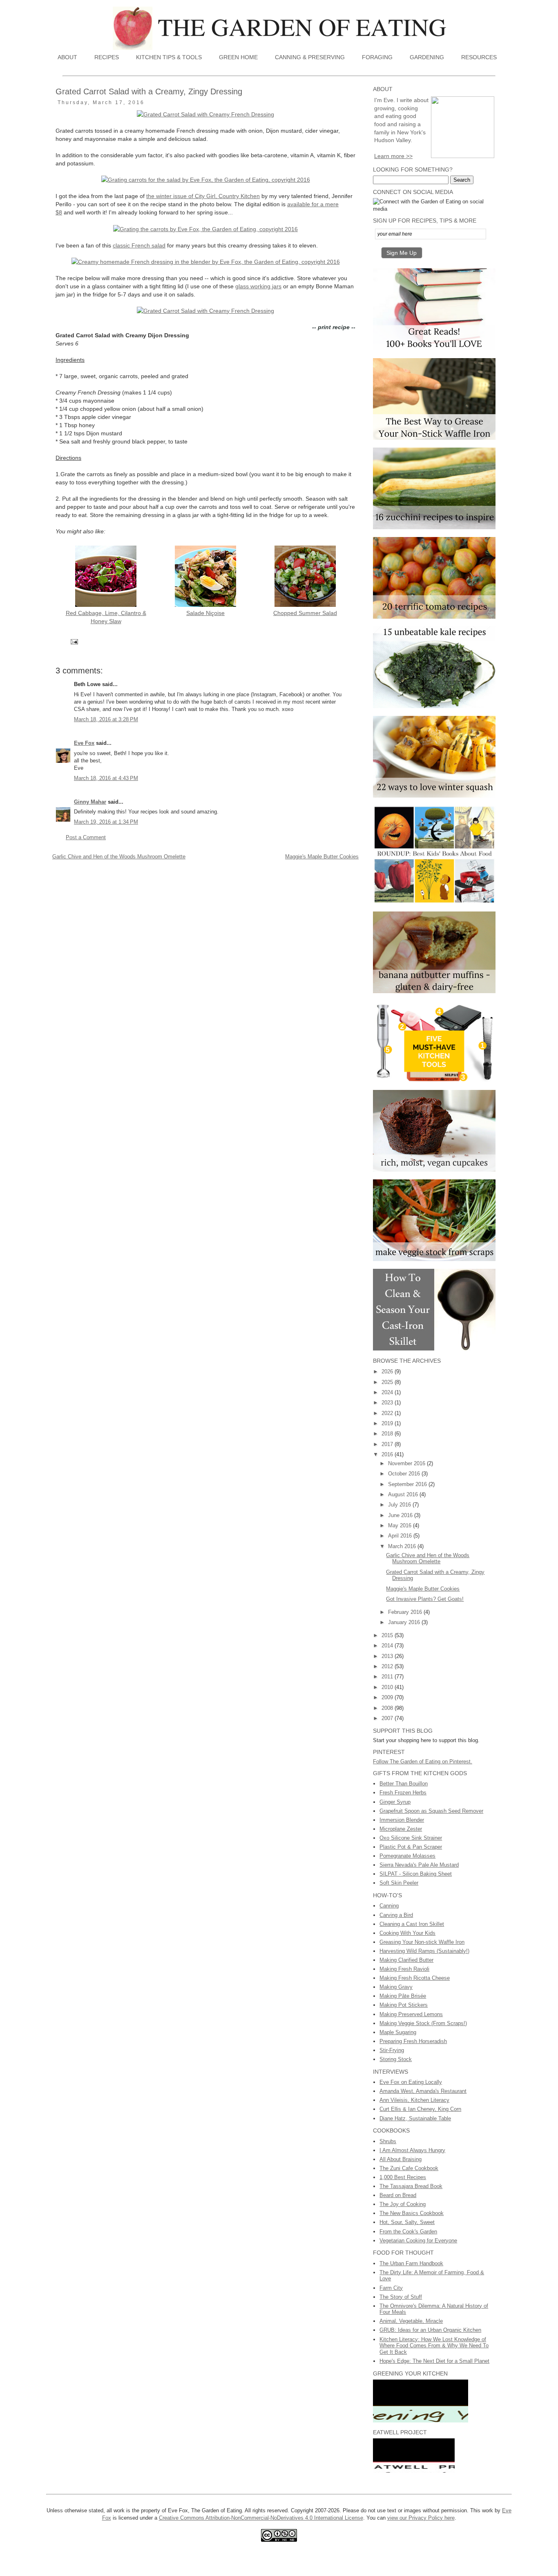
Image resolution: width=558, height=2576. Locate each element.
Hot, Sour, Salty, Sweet (407, 2222)
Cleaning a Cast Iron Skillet (412, 1924)
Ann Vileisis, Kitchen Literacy (414, 2100)
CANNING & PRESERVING (310, 57)
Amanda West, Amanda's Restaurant (423, 2091)
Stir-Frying (392, 2050)
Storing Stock (396, 2059)
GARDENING (427, 57)
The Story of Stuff (401, 2297)
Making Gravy (396, 1987)
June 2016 (401, 1515)
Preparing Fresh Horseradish (413, 2041)
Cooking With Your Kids (407, 1933)
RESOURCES (479, 57)
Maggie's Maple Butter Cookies (322, 857)
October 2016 (405, 1474)
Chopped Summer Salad (305, 613)
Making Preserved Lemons (411, 2014)
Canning (389, 1906)
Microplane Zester (401, 1829)
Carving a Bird (396, 1915)
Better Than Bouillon (404, 1784)
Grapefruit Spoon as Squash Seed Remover (431, 1811)
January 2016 (405, 1622)
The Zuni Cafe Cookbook (409, 2168)
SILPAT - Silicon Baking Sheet (416, 1874)
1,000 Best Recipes (403, 2177)
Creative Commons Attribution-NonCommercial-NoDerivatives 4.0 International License (261, 2518)
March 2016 (403, 1546)
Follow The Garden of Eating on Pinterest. (423, 1762)
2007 (388, 1718)
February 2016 (406, 1612)
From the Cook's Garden (408, 2232)
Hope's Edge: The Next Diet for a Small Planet (434, 2361)
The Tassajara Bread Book (411, 2186)
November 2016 (407, 1463)
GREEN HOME (238, 57)
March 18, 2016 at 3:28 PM (106, 719)
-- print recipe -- (334, 327)
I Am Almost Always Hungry (412, 2150)
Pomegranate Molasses (407, 1856)
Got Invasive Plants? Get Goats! (425, 1599)
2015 (388, 1635)
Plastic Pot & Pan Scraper (411, 1847)
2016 (388, 1454)
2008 (388, 1708)
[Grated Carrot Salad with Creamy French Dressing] (205, 114)
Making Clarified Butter (406, 1960)
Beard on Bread (398, 2195)
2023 (388, 1403)
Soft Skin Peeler (399, 1883)
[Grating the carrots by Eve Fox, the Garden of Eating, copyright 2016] (205, 229)
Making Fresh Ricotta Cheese (415, 1978)
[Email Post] (74, 641)
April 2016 (401, 1536)
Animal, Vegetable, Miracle (411, 2321)
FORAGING (377, 57)
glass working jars (258, 286)
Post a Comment (86, 837)
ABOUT (67, 57)
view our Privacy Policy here (421, 2518)
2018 (388, 1434)
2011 (388, 1677)
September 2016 (408, 1484)
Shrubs (388, 2141)
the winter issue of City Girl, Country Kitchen (203, 196)
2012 (388, 1666)
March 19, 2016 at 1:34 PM (106, 822)
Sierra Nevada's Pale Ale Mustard (419, 1865)
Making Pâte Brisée (403, 1996)
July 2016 (400, 1505)
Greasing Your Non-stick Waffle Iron (422, 1942)
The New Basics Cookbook (412, 2213)
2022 (388, 1413)
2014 (388, 1646)
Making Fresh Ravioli (404, 1969)
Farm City (391, 2288)
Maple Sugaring (398, 2032)
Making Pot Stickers (404, 2005)
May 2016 (401, 1525)
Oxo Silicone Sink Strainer (411, 1838)
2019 (388, 1423)
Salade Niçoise (205, 613)
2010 (388, 1687)
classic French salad (139, 245)
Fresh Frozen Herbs (403, 1793)
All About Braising (401, 2159)
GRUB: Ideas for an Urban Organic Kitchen (430, 2330)
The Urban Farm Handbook (411, 2263)
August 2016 (404, 1494)
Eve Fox (84, 743)
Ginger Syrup (395, 1802)
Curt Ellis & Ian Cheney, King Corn (420, 2109)
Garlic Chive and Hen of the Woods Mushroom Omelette (119, 857)
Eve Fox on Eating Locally (411, 2082)
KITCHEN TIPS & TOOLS (169, 57)
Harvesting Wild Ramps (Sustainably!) (424, 1951)
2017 (388, 1444)
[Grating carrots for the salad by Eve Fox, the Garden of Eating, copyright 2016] (206, 180)
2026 (388, 1372)
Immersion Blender (402, 1820)
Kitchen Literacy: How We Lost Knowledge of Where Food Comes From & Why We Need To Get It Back (434, 2346)
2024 (388, 1392)
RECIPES (107, 57)
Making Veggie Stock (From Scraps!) (423, 2023)
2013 (388, 1656)
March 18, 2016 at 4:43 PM (106, 778)
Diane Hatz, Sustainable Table (415, 2118)
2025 (388, 1382)
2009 (388, 1697)
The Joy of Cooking (403, 2204)
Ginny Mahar (90, 802)
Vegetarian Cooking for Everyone (418, 2241)
